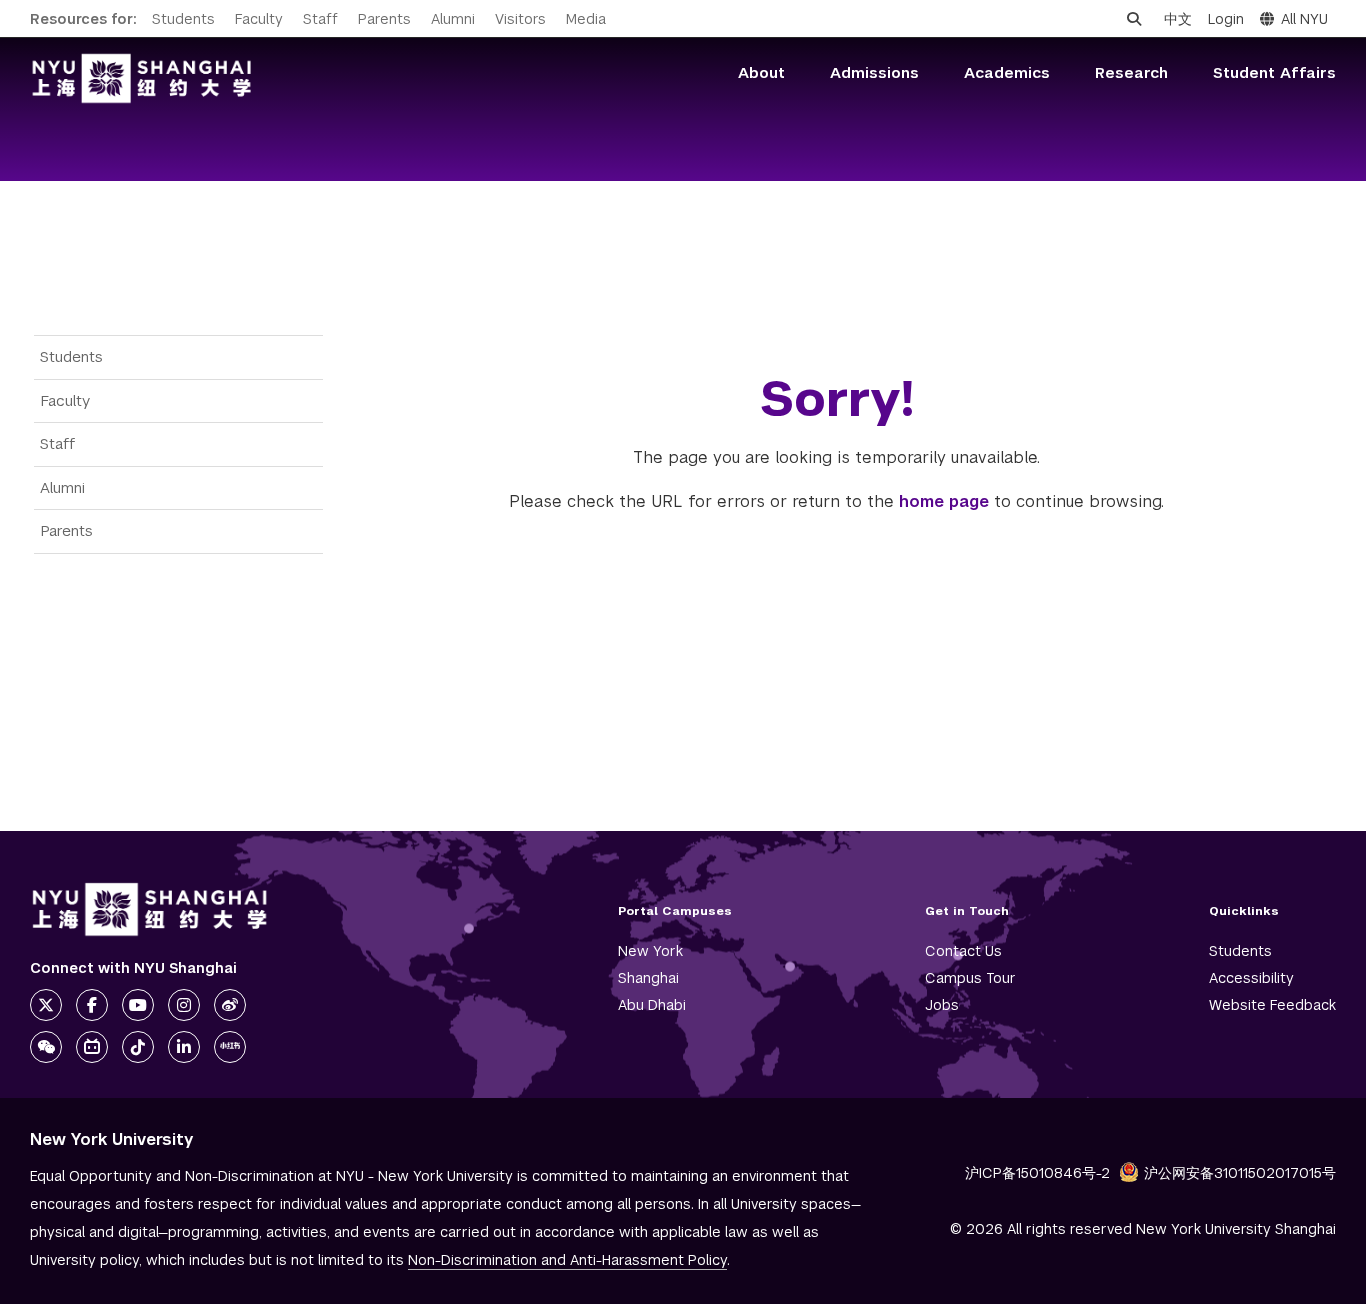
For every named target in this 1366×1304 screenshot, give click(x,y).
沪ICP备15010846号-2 (1037, 1173)
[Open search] (1134, 19)
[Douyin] (138, 1047)
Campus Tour (970, 978)
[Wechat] (46, 1047)
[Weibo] (230, 1005)
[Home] (142, 78)
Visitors (520, 19)
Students (183, 19)
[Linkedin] (184, 1047)
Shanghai (648, 978)
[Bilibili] (92, 1047)
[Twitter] (46, 1005)
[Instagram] (184, 1005)
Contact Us (963, 951)
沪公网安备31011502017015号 (1240, 1173)
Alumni (453, 19)
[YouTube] (138, 1005)
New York (650, 951)
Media (586, 19)
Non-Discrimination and (567, 1260)
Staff (320, 19)
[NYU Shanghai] (150, 909)
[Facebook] (92, 1005)
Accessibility (1251, 978)
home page (944, 501)
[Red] (230, 1047)
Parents (384, 19)
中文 (1178, 19)
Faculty (259, 19)
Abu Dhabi (652, 1005)
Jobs (942, 1005)
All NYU (1304, 19)
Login (1226, 19)
